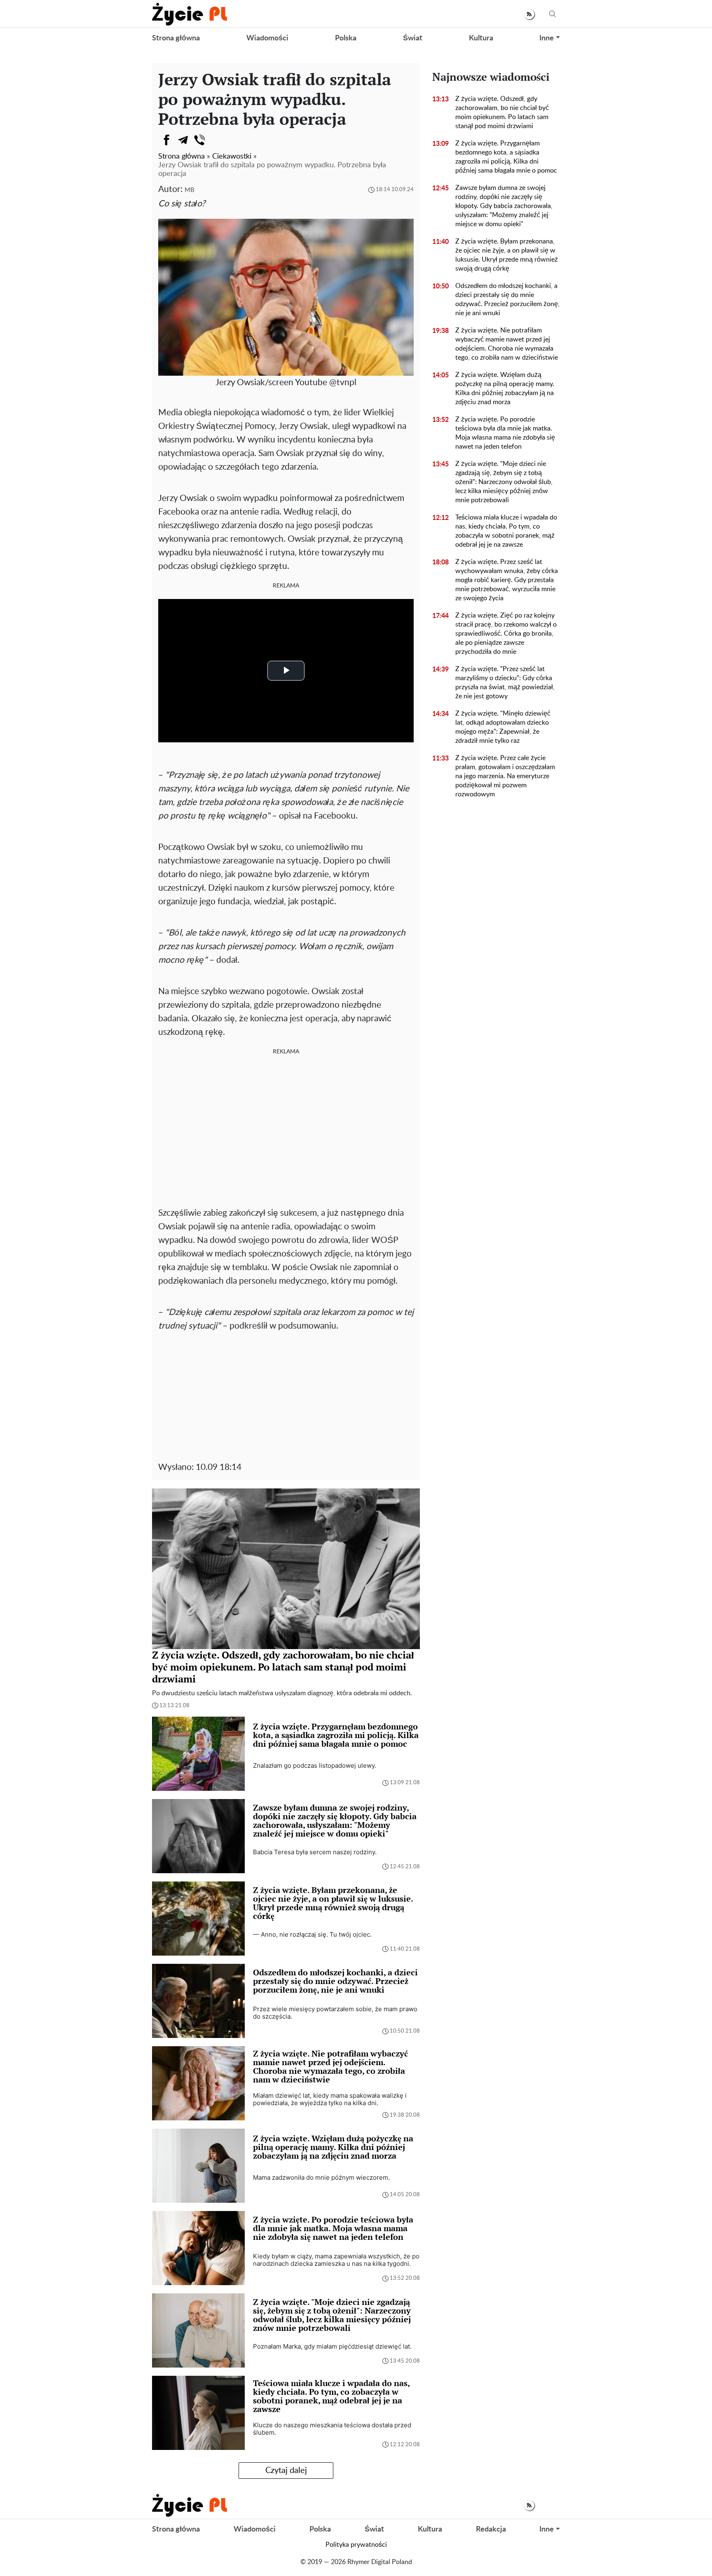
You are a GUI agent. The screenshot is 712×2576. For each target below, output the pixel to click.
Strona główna (176, 38)
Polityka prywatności (356, 2545)
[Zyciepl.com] (190, 14)
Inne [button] (547, 38)
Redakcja (491, 2529)
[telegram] (183, 140)
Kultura (481, 38)
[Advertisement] (286, 1123)
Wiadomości (267, 38)
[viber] (199, 140)
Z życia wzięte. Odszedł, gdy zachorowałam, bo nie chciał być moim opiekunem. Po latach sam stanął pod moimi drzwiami (502, 112)
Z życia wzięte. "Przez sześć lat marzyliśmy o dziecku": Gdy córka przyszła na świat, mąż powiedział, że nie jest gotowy (505, 683)
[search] (553, 14)
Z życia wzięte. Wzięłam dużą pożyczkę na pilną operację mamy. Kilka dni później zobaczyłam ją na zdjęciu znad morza (505, 388)
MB (190, 190)
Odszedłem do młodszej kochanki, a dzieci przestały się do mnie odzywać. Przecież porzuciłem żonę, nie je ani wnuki (507, 299)
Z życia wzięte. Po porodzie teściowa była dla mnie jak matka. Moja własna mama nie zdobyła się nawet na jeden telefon (505, 433)
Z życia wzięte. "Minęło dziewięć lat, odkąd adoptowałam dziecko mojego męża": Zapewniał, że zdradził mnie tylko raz (503, 727)
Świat (413, 38)
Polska (346, 38)
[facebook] (166, 140)
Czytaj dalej (286, 2471)
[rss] (529, 14)
